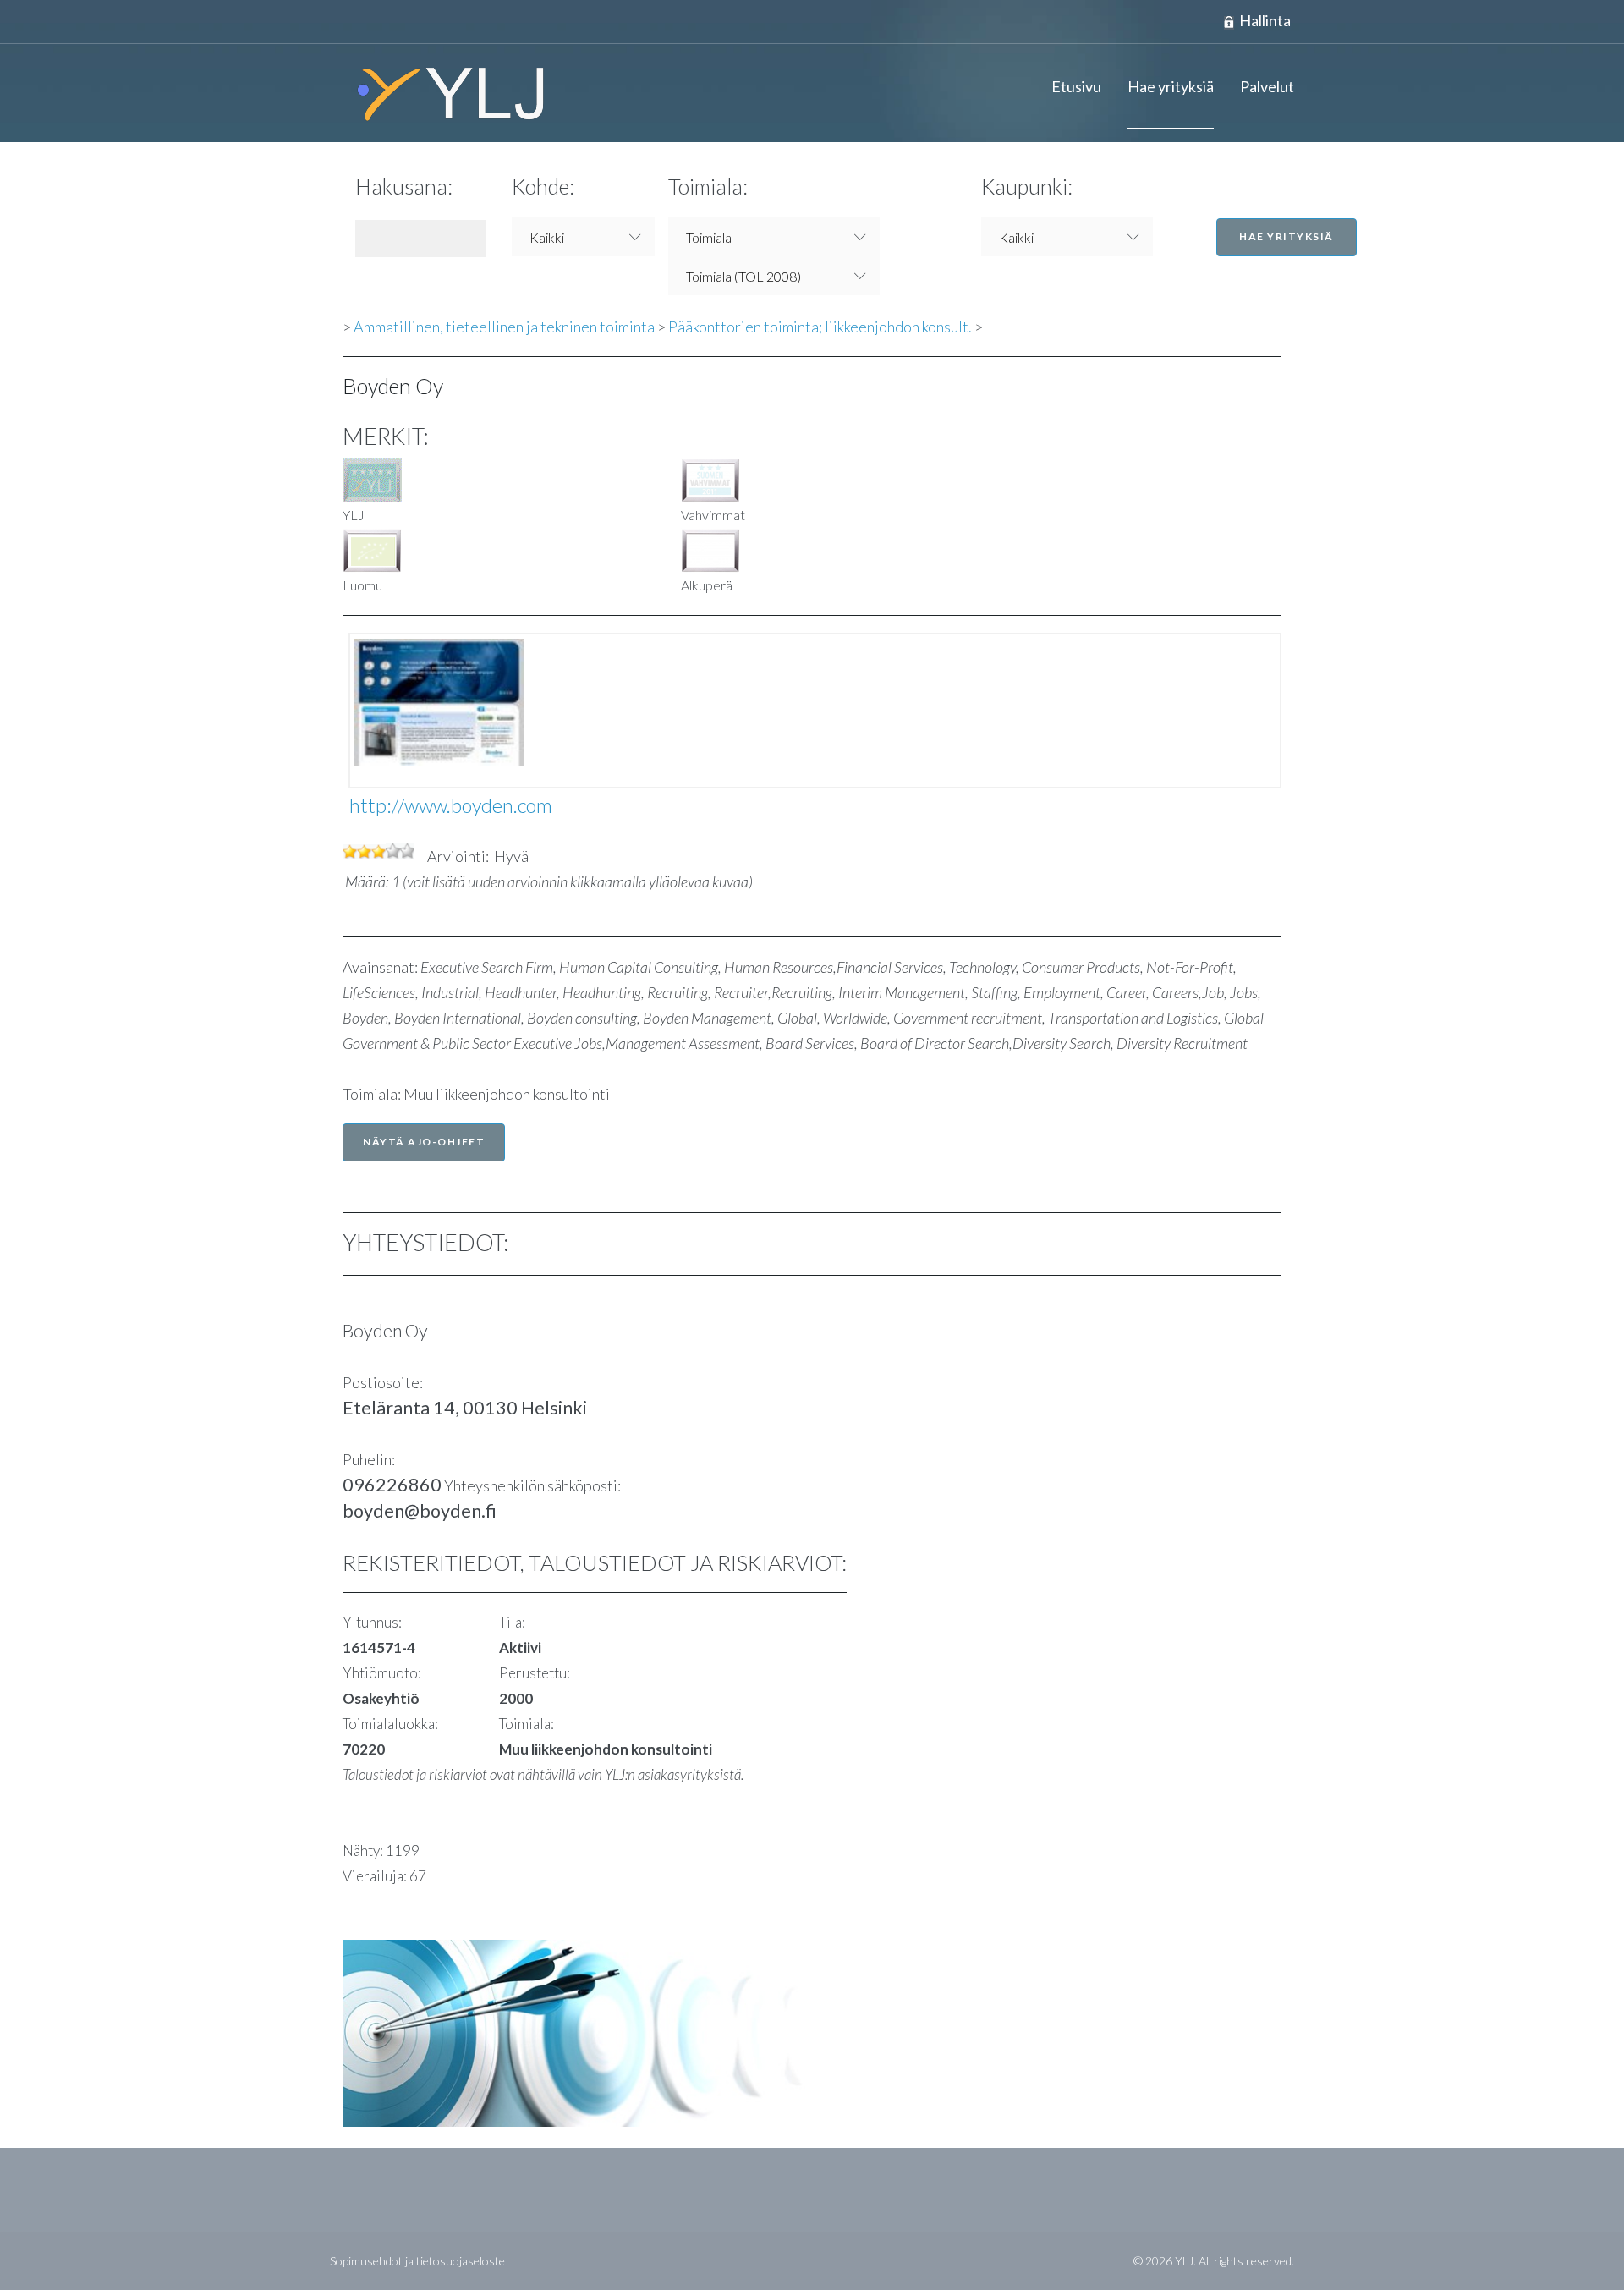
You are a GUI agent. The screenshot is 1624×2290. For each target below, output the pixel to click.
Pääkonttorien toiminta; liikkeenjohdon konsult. (820, 327)
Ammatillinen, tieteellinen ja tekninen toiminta (504, 327)
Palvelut (1267, 86)
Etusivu (1076, 86)
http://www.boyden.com (451, 805)
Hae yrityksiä (1171, 86)
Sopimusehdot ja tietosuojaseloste (417, 2261)
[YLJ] (444, 93)
